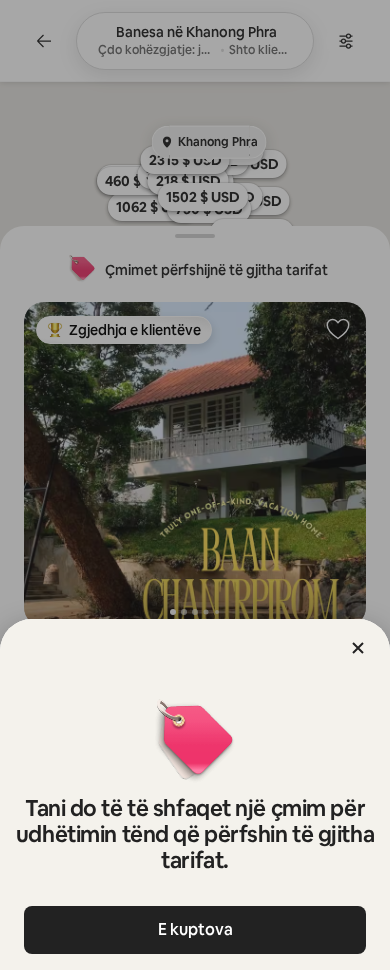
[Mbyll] (358, 648)
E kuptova (195, 929)
